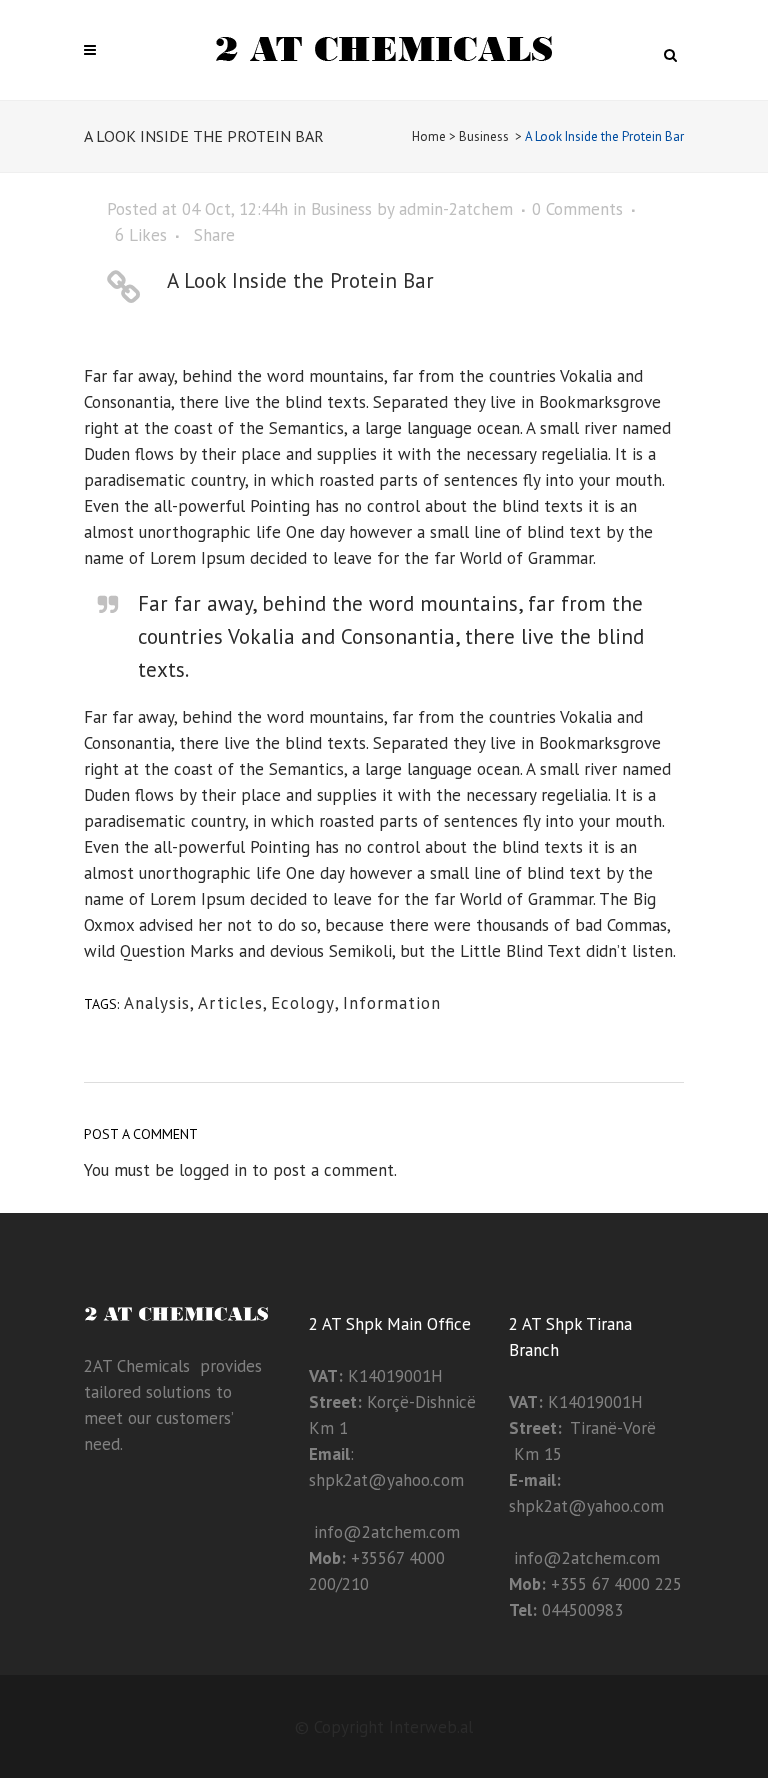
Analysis (157, 1003)
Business (484, 136)
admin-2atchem (456, 209)
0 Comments (577, 209)
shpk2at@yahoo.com (386, 1480)
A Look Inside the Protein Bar (300, 280)
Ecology (303, 1003)
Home (429, 136)
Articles (230, 1003)
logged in (213, 1170)
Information (392, 1003)
